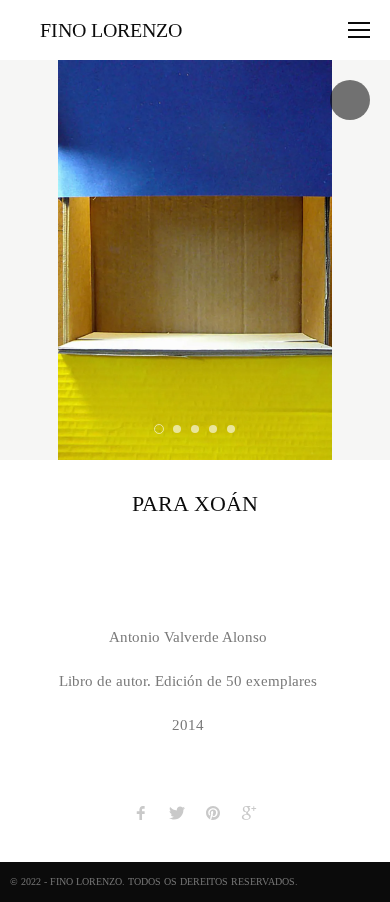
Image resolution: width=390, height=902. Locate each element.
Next (370, 260)
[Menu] (359, 30)
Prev (19, 260)
